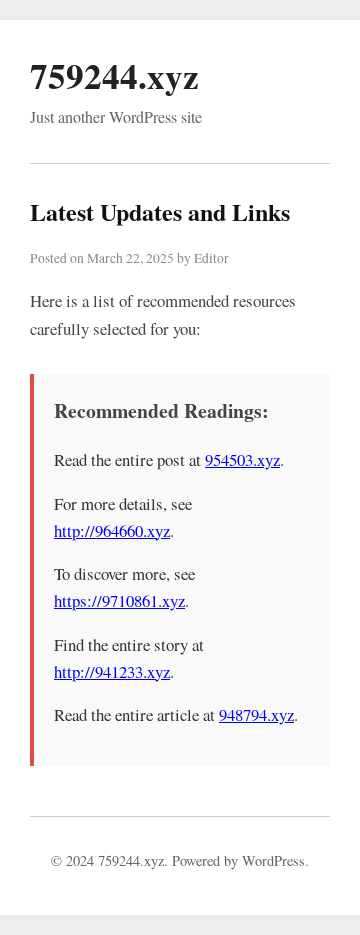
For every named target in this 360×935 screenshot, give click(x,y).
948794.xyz (256, 714)
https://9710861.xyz (119, 600)
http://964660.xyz (112, 530)
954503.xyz (242, 459)
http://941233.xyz (112, 671)
